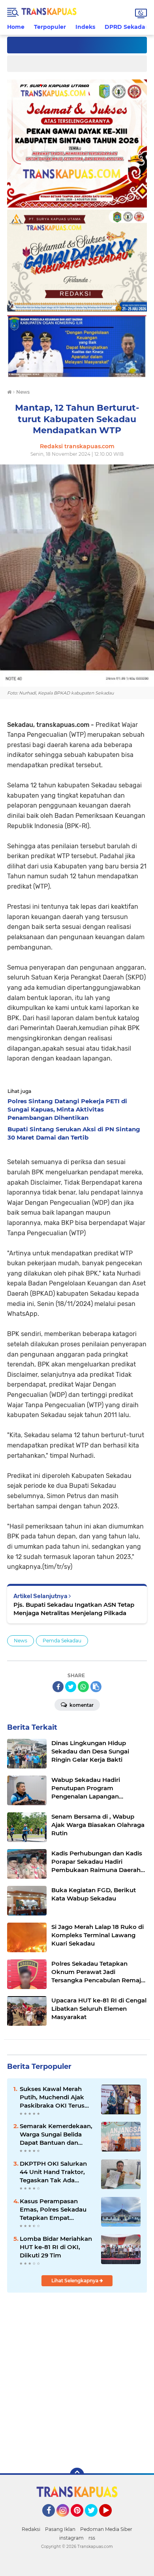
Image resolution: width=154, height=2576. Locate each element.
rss (92, 2538)
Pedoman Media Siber (106, 2529)
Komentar (81, 1705)
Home (16, 27)
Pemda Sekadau (62, 1641)
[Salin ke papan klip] (96, 1687)
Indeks (85, 27)
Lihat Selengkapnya (75, 2281)
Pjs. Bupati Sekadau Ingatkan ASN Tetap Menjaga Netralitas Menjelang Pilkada (74, 1609)
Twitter (95, 2520)
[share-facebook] (58, 1687)
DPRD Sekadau (127, 27)
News (21, 1641)
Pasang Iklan (60, 2529)
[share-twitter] (71, 1687)
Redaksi (31, 2529)
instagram (71, 2538)
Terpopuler (50, 27)
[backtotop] (77, 2475)
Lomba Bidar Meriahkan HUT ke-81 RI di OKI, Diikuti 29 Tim (56, 2247)
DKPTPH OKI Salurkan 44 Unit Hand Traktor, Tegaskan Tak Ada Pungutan (53, 2172)
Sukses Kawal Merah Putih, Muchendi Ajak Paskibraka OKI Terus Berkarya (52, 2097)
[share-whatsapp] (83, 1687)
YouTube (111, 2520)
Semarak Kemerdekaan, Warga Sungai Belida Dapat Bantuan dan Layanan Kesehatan (56, 2134)
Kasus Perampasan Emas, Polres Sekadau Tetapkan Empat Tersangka (53, 2210)
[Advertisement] (77, 2379)
